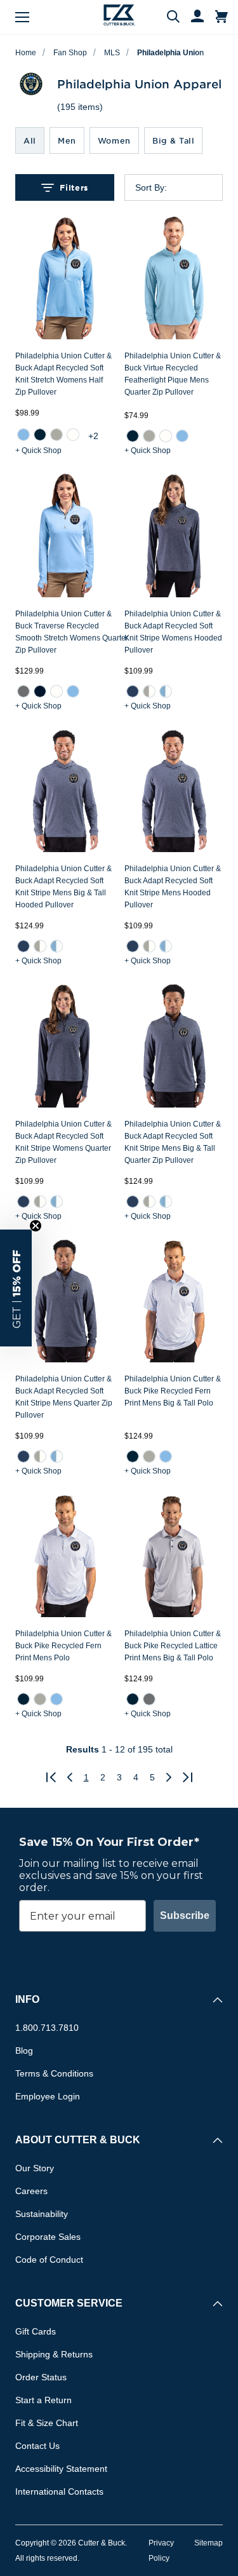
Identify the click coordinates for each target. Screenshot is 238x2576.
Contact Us (37, 2446)
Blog (24, 2051)
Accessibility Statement (61, 2469)
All (30, 140)
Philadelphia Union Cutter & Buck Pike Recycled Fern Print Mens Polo (63, 1646)
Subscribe (185, 1915)
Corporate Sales (48, 2237)
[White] (73, 435)
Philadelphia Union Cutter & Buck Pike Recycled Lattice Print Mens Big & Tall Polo (173, 1646)
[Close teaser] (36, 1226)
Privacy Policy (161, 2551)
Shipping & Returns (54, 2354)
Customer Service (69, 2303)
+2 (93, 436)
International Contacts (59, 2491)
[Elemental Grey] (23, 691)
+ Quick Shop (38, 451)
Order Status (41, 2377)
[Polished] (56, 435)
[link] (23, 435)
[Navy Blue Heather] (132, 691)
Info (27, 1999)
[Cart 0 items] (221, 17)
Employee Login (48, 2096)
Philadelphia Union (170, 53)
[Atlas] (23, 435)
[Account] (192, 17)
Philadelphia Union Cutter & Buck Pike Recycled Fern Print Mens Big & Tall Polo (173, 1391)
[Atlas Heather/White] (165, 691)
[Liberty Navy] (40, 691)
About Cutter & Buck (78, 2140)
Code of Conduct (49, 2260)
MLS (112, 53)
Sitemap (208, 2543)
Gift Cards (36, 2331)
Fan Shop (70, 53)
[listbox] (184, 187)
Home (26, 53)
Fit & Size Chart (47, 2423)
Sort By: (151, 187)
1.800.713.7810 (47, 2028)
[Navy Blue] (40, 435)
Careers (31, 2191)
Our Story (35, 2168)
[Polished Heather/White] (149, 691)
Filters (74, 187)
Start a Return (43, 2400)
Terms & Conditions (54, 2073)
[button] (16, 1288)
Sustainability (42, 2214)
